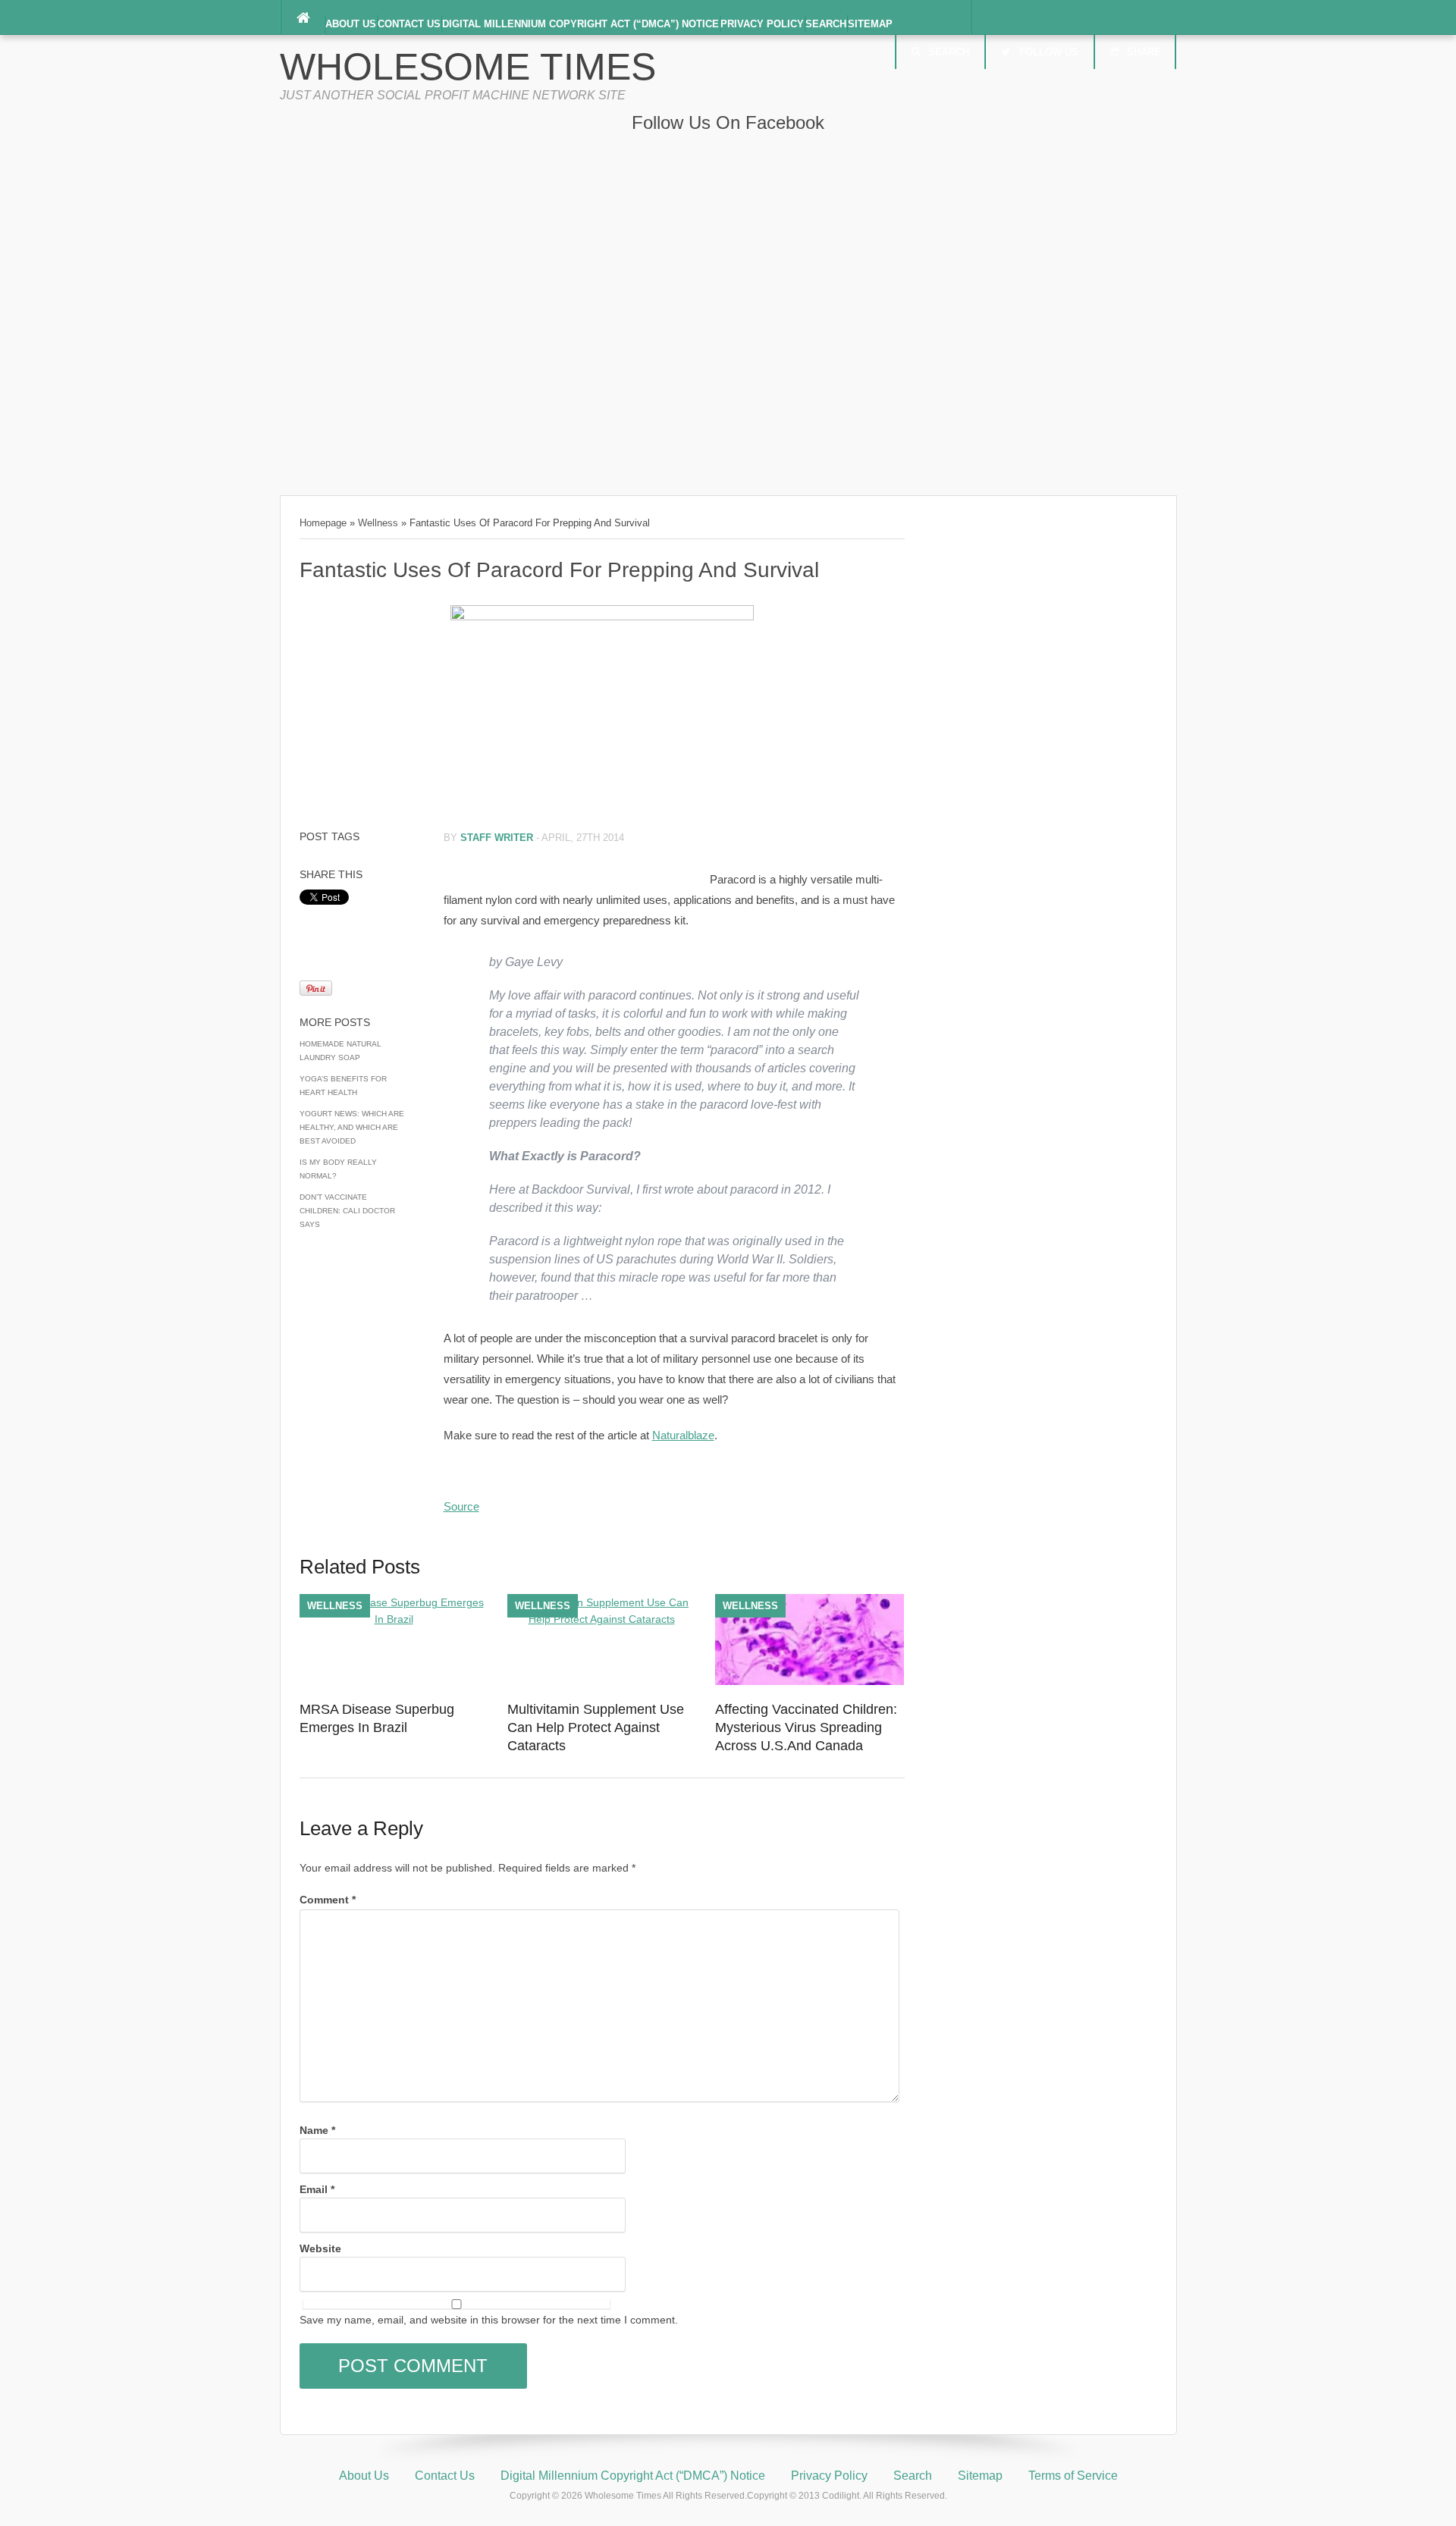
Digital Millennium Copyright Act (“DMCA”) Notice (581, 24)
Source (461, 1506)
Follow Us (1049, 52)
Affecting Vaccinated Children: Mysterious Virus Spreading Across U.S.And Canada (806, 1727)
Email (317, 2189)
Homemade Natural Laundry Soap (340, 1051)
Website (320, 2248)
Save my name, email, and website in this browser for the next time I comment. (489, 2320)
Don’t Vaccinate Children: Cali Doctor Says (347, 1211)
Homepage (323, 523)
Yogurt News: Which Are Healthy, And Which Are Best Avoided (352, 1127)
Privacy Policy (762, 24)
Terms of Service (1073, 2476)
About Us (351, 24)
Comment (328, 1900)
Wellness (378, 523)
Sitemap (870, 24)
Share (1144, 52)
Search (826, 24)
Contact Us (409, 24)
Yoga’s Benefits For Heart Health (343, 1086)
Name (317, 2130)
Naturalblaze (683, 1435)
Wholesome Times (468, 67)
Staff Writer (497, 838)
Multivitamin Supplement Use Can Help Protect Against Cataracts (596, 1727)
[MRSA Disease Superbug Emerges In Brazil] (394, 1619)
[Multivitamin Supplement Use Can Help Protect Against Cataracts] (602, 1619)
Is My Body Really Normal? (338, 1169)
